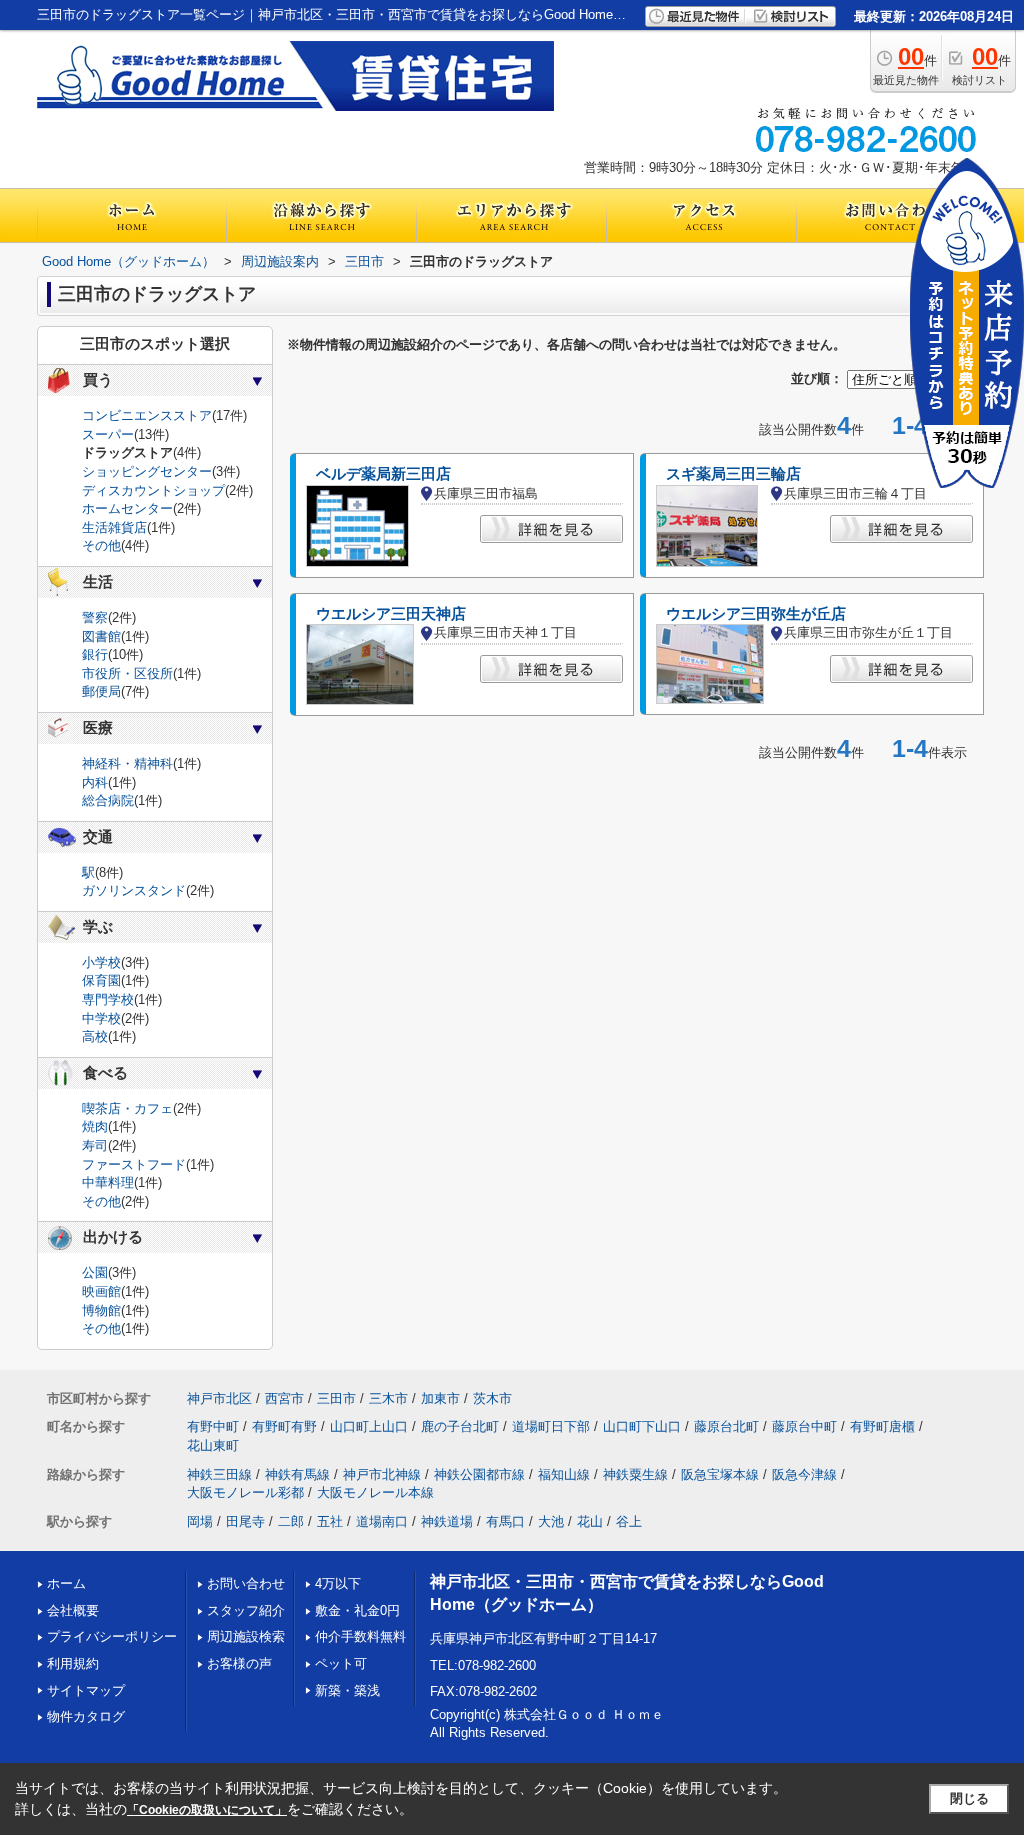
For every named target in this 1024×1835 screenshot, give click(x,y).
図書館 (101, 636)
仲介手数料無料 (360, 1636)
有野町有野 (284, 1426)
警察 (95, 617)
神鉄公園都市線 (479, 1474)
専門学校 (108, 999)
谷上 (629, 1521)
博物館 (101, 1310)
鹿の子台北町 (460, 1426)
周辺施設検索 (246, 1636)
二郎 (291, 1521)
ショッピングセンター (147, 471)
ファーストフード (134, 1164)
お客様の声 (239, 1663)
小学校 (101, 962)
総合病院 (108, 800)
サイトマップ (86, 1690)
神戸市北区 (219, 1398)
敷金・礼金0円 (357, 1610)
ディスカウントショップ (153, 490)
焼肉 (95, 1126)
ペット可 (341, 1663)
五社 (330, 1521)
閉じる (969, 1798)
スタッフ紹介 (246, 1610)
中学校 (101, 1018)
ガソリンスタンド (134, 890)
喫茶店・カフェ (127, 1108)
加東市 (440, 1398)
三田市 (336, 1398)
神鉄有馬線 (297, 1474)
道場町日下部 (551, 1426)
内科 (95, 782)
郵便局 (101, 691)
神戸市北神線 (382, 1474)
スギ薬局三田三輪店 (733, 474)
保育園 (101, 980)
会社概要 (73, 1610)
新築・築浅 (347, 1690)
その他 (101, 545)
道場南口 (382, 1521)
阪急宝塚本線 (720, 1474)
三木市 (388, 1398)
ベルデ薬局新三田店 (383, 474)
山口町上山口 (369, 1426)
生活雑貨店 (114, 527)
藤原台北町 (726, 1426)
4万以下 (338, 1583)
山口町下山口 (642, 1426)
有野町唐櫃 (882, 1426)
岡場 (200, 1521)
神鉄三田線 (219, 1474)
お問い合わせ (246, 1583)
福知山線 (564, 1474)
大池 (551, 1521)
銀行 (95, 654)
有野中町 (213, 1426)
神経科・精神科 (127, 763)
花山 (590, 1521)
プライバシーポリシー (112, 1636)
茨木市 (492, 1398)
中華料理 (108, 1182)
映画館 (101, 1291)
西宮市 (284, 1398)
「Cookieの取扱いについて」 (207, 1810)
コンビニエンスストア (147, 415)
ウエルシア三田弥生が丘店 (756, 614)
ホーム (66, 1583)
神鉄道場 (447, 1521)
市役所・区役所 (127, 673)
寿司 (95, 1145)
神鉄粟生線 (635, 1474)
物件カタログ (86, 1716)
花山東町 (213, 1445)
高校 (95, 1036)
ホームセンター (127, 508)
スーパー (108, 434)
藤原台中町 (804, 1426)
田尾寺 (245, 1521)
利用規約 (73, 1663)
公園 (95, 1272)
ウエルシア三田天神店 (391, 614)
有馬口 (505, 1521)
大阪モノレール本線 (375, 1492)
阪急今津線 (804, 1474)
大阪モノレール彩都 (245, 1492)
